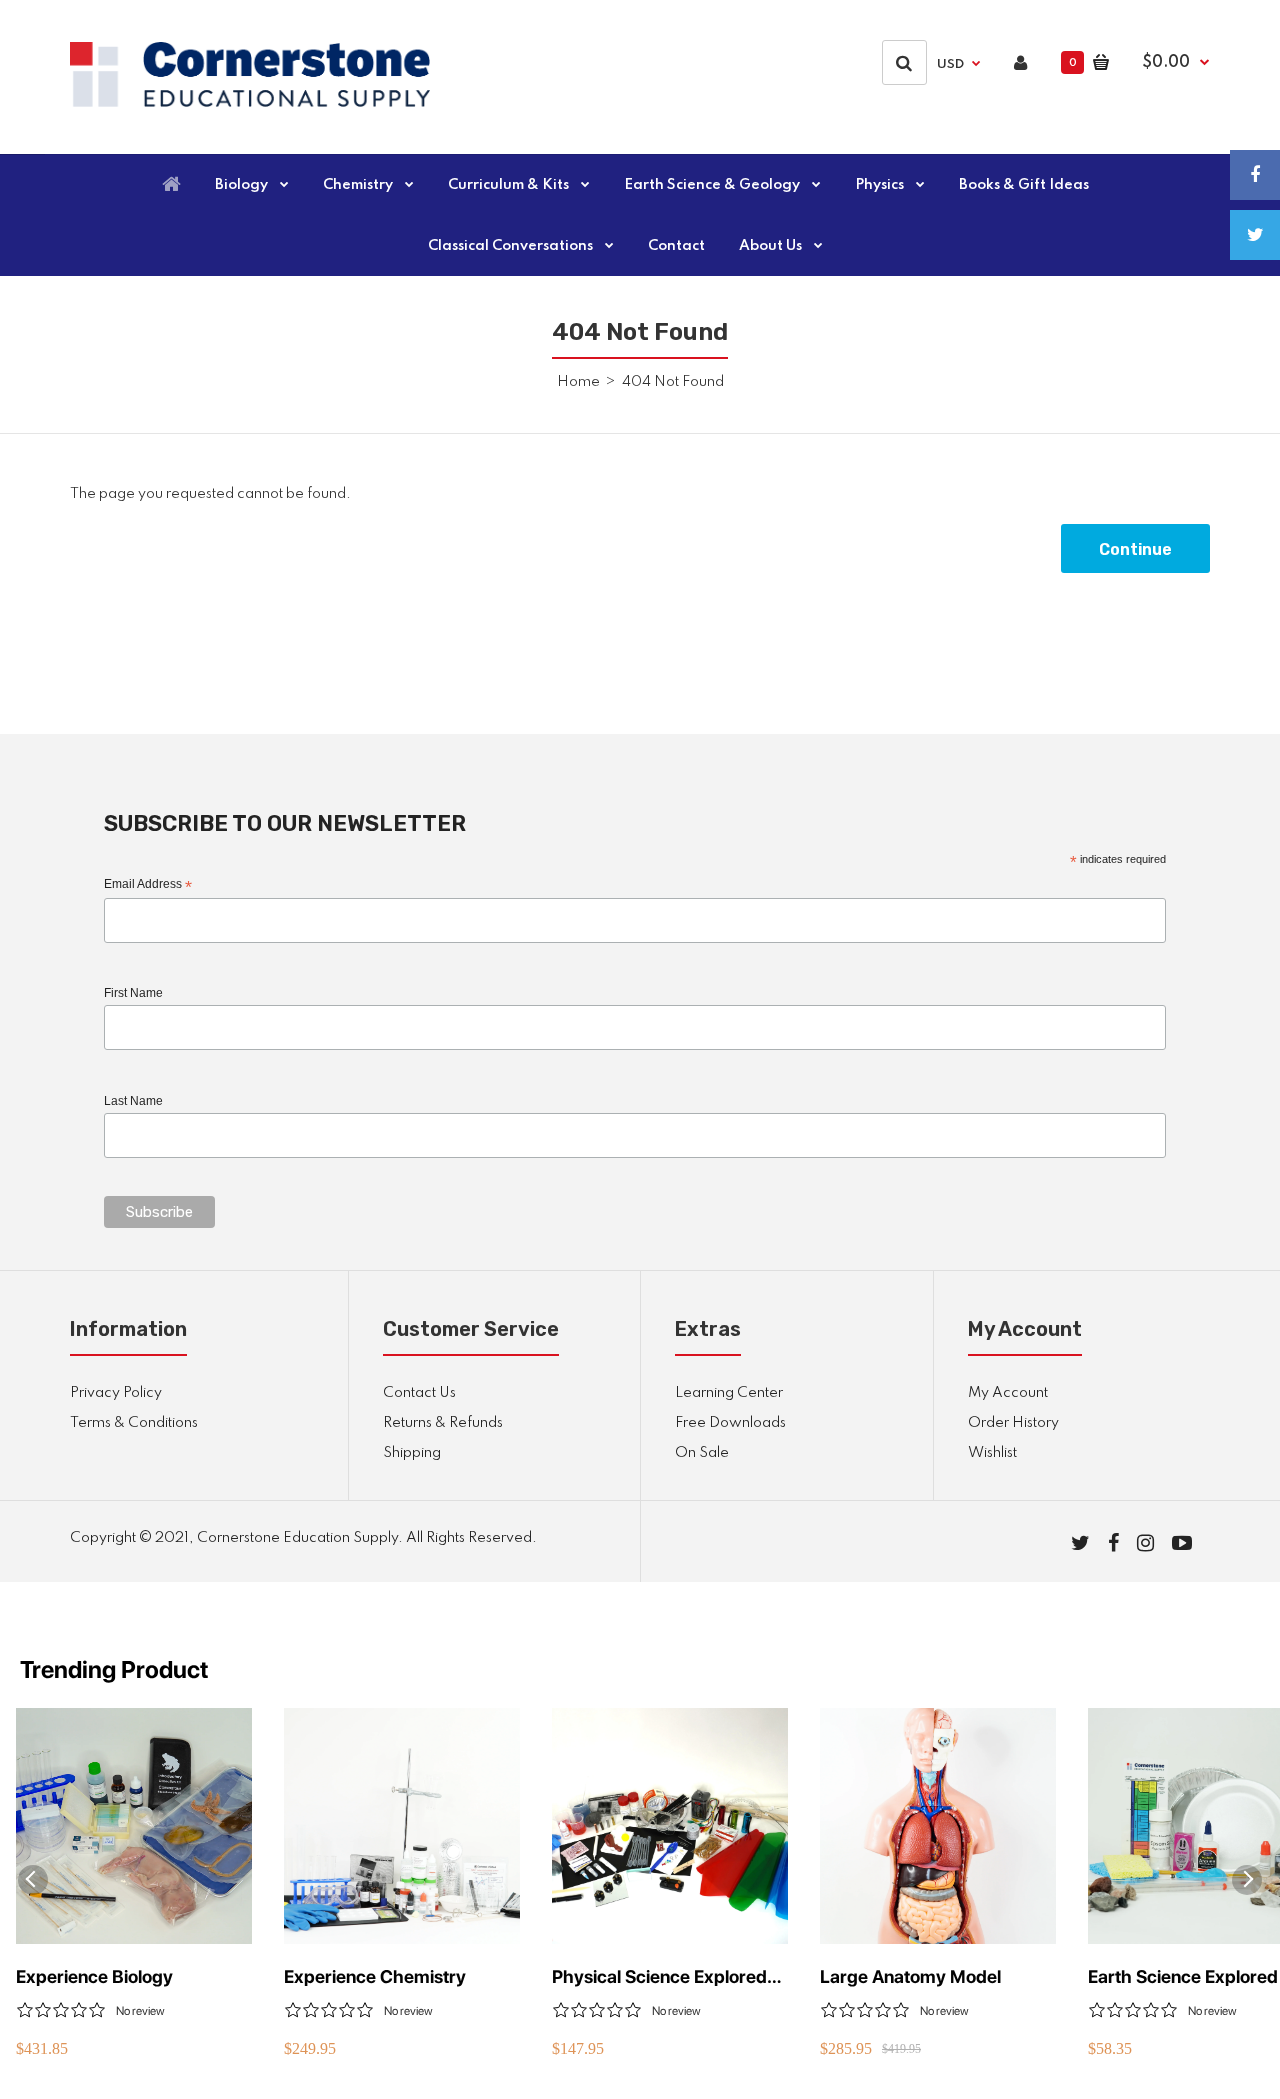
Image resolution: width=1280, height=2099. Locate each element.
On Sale (702, 1453)
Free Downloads (730, 1423)
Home (578, 382)
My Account (1008, 1393)
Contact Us (419, 1393)
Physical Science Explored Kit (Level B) (659, 1977)
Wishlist (992, 1453)
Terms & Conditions (134, 1423)
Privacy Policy (116, 1393)
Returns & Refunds (443, 1423)
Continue (1135, 549)
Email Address (148, 885)
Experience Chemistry (375, 1976)
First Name (133, 993)
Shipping (412, 1453)
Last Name (133, 1101)
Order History (1013, 1423)
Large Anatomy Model (910, 1976)
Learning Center (729, 1393)
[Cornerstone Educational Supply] (250, 103)
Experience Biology (94, 1976)
